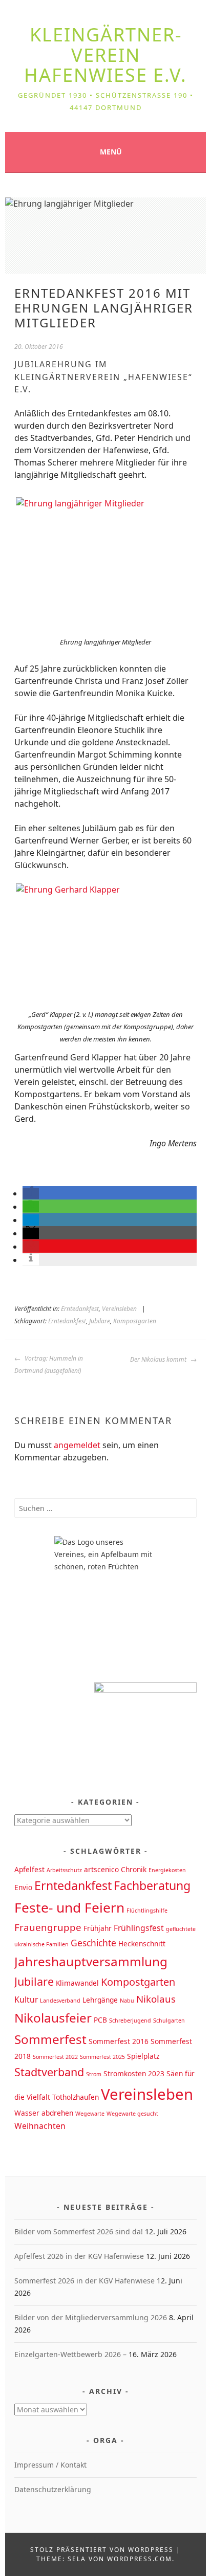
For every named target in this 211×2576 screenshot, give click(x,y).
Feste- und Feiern (69, 1907)
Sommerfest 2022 (55, 2057)
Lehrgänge (100, 2000)
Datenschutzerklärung (53, 2489)
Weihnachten (40, 2126)
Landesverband (60, 2001)
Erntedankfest (80, 1309)
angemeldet (77, 1445)
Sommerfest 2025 (102, 2057)
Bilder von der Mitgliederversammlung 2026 (91, 2317)
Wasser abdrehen (44, 2113)
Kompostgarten (135, 1321)
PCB (100, 2020)
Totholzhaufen (76, 2097)
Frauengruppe (48, 1927)
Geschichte (93, 1943)
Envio (23, 1887)
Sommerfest (50, 2039)
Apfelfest (29, 1869)
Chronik (134, 1869)
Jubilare (100, 1321)
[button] (31, 1193)
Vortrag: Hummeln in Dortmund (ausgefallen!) (49, 1364)
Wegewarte (90, 2114)
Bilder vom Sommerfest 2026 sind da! (79, 2231)
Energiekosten (167, 1870)
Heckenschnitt (142, 1944)
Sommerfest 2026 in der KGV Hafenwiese (85, 2281)
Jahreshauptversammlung (91, 1961)
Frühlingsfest (139, 1928)
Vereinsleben (119, 1309)
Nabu (127, 2001)
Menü (111, 152)
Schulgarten (169, 2020)
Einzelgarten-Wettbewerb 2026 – (70, 2354)
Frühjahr (98, 1928)
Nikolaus (156, 1999)
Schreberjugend (130, 2020)
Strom (94, 2074)
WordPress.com (140, 2559)
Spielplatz (143, 2056)
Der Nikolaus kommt (159, 1359)
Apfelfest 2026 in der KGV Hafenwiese (79, 2256)
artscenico (101, 1869)
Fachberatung (152, 1885)
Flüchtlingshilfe (147, 1911)
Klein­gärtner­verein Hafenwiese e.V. (105, 55)
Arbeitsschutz (64, 1870)
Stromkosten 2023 (134, 2073)
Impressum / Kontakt (50, 2465)
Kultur (26, 2000)
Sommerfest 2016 (119, 2041)
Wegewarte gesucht (132, 2114)
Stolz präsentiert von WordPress (102, 2550)
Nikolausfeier (53, 2018)
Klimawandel (77, 1983)
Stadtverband (49, 2072)
